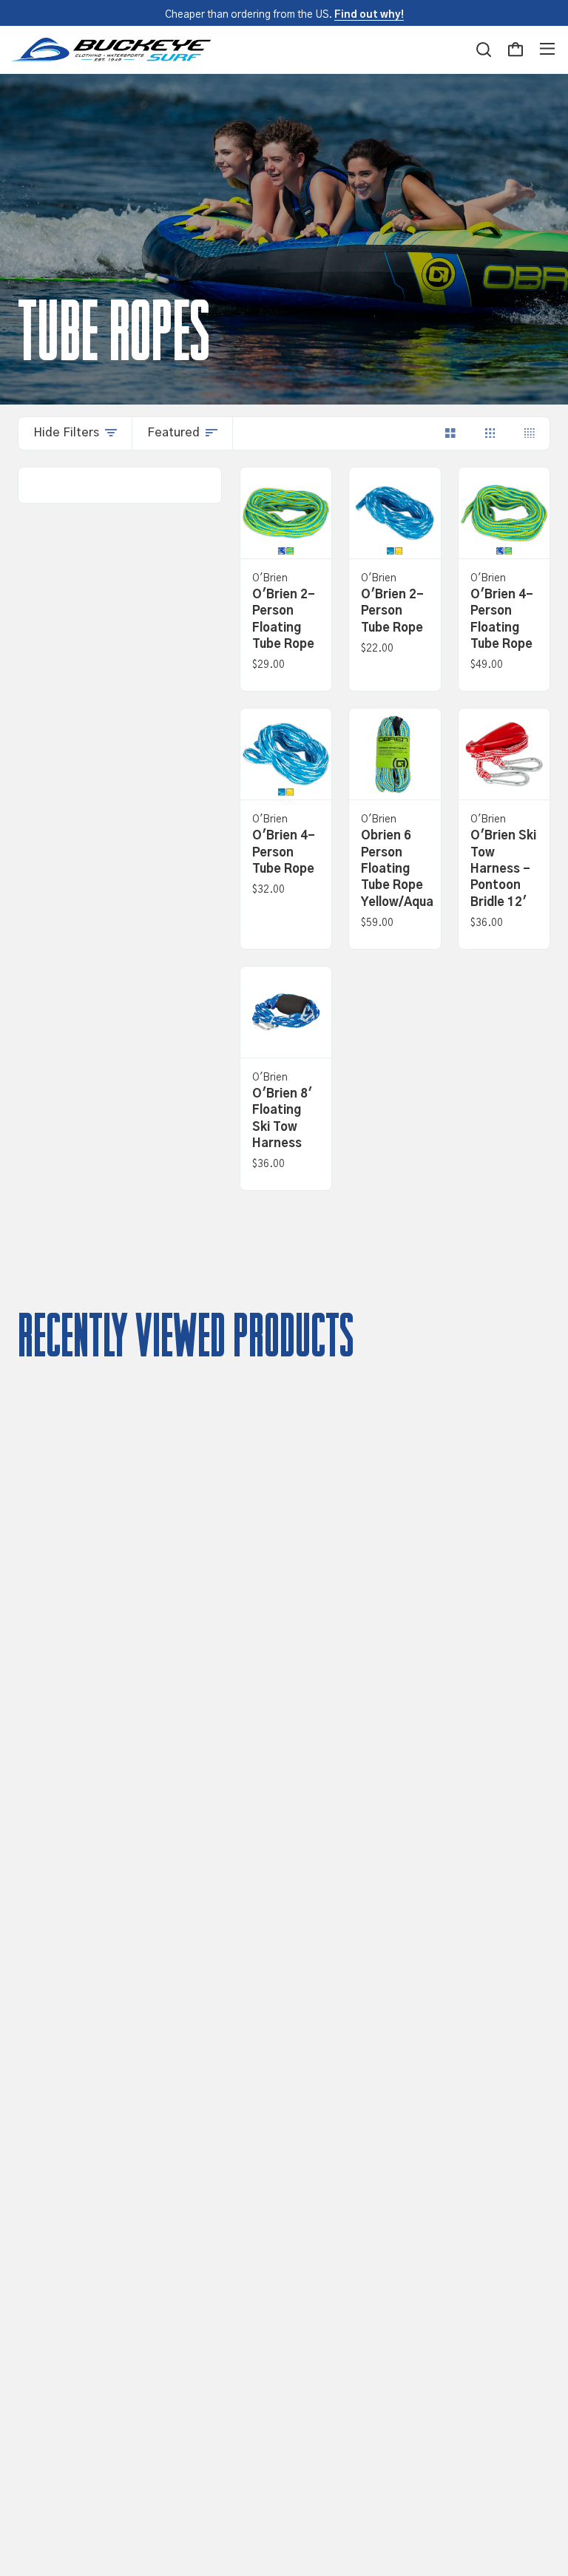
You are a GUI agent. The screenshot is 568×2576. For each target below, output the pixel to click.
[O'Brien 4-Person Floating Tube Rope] (504, 513)
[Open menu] (547, 50)
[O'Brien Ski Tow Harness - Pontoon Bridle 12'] (504, 754)
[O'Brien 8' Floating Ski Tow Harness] (286, 1012)
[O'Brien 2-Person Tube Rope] (395, 513)
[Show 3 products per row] (490, 433)
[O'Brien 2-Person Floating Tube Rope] (286, 513)
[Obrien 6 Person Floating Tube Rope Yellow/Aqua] (395, 754)
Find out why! (369, 15)
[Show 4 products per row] (530, 433)
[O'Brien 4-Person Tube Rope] (286, 754)
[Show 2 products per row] (450, 433)
